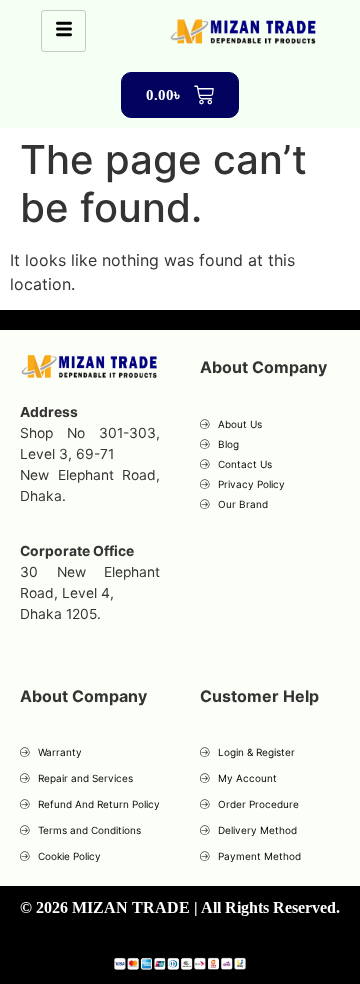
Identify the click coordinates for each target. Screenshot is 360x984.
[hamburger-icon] (63, 31)
